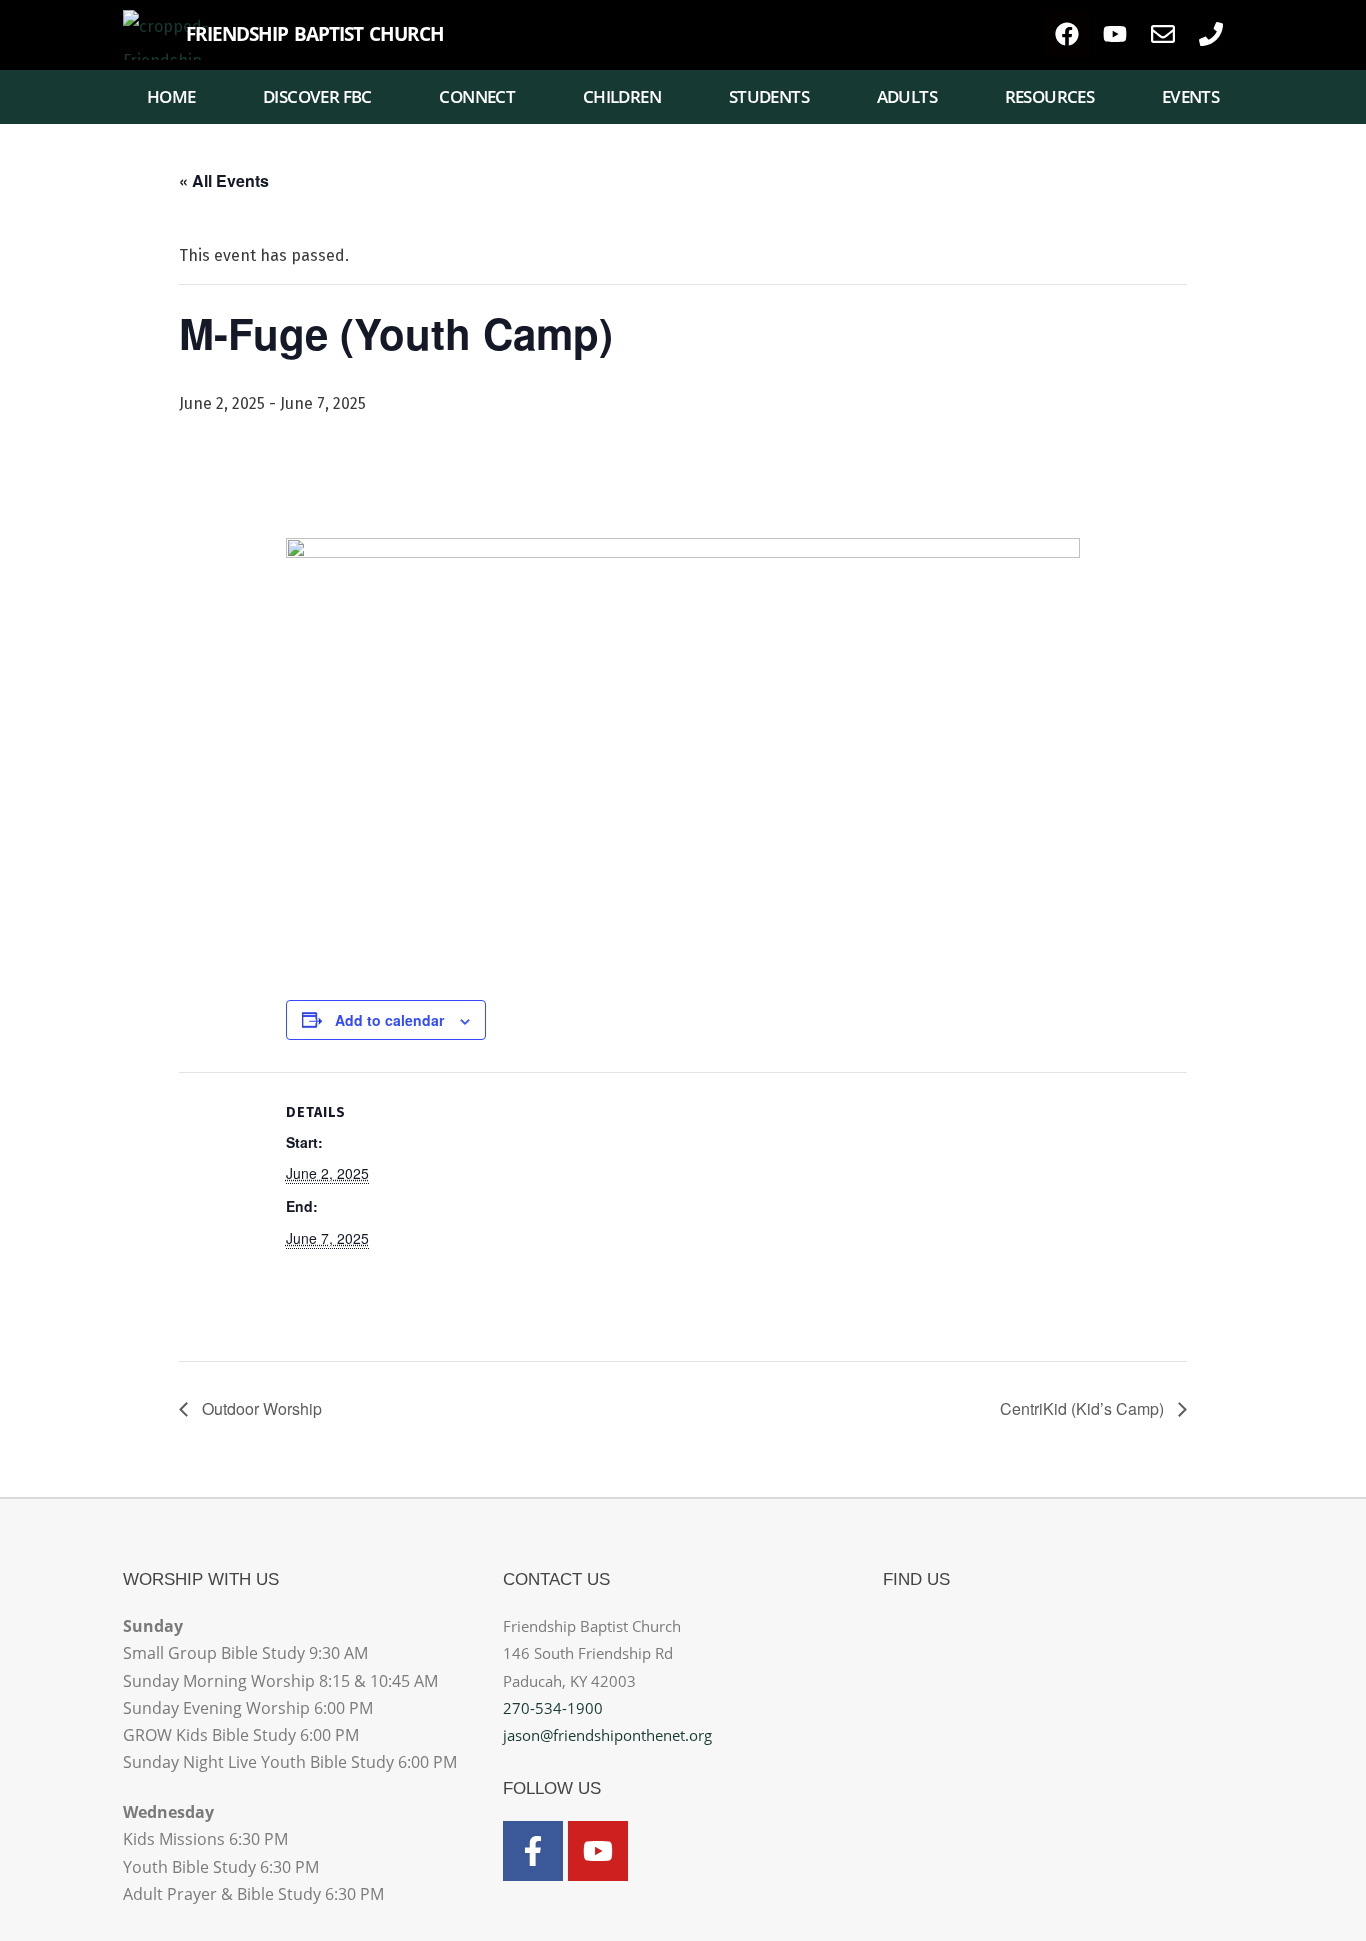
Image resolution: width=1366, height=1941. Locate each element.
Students (769, 96)
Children (622, 96)
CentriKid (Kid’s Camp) (1084, 1408)
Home (171, 96)
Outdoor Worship (260, 1408)
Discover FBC (317, 96)
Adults (907, 96)
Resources (1050, 96)
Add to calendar (389, 1020)
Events (1190, 96)
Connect (477, 96)
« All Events (224, 180)
